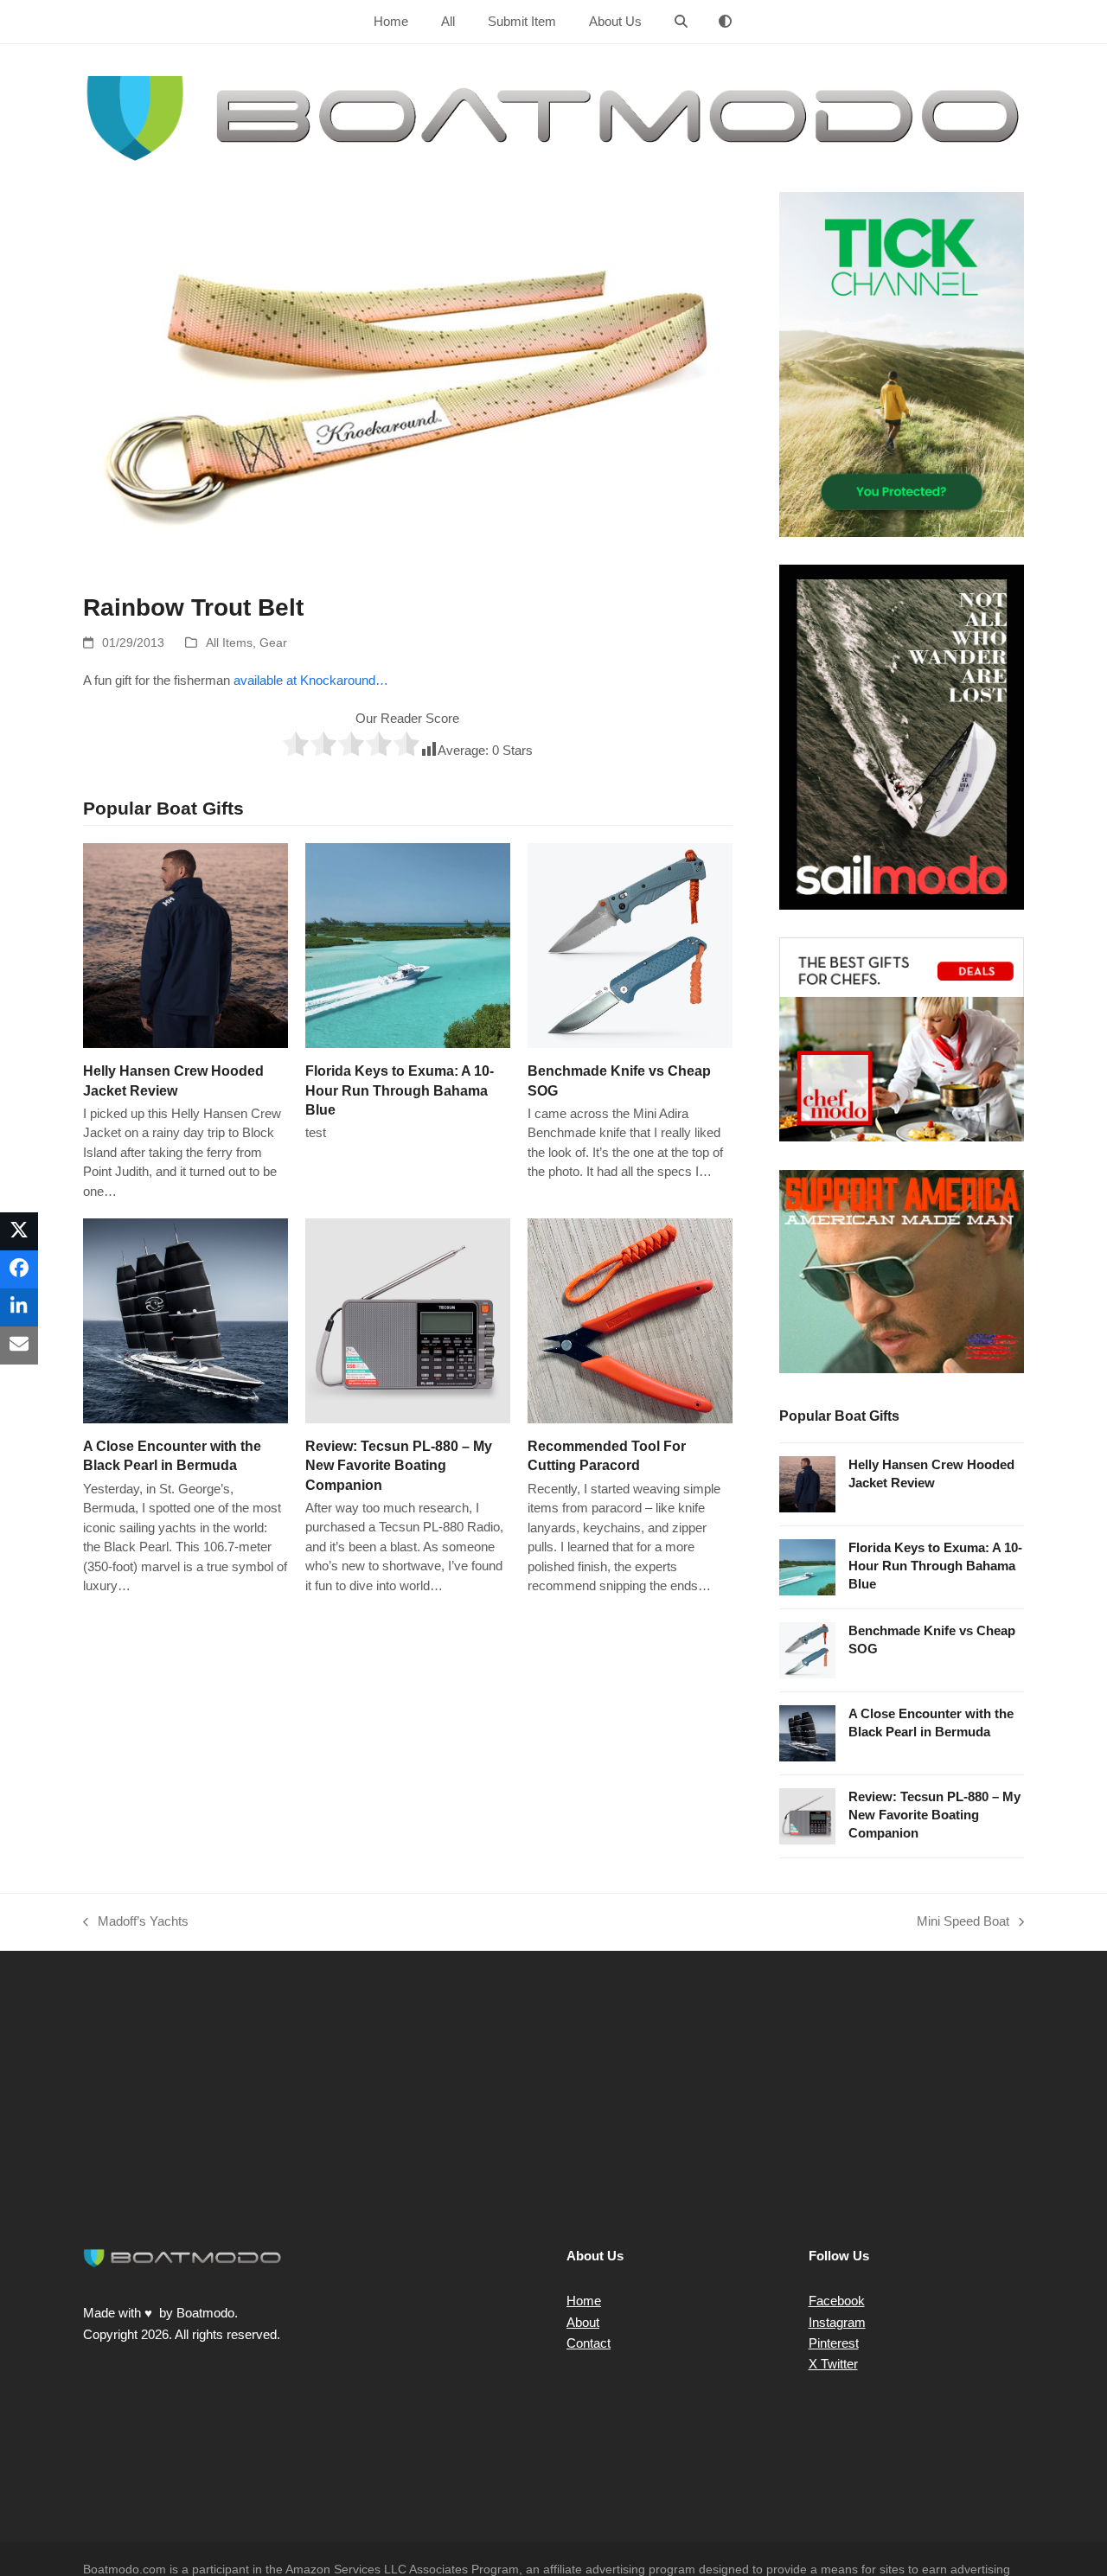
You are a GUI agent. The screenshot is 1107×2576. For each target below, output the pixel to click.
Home (584, 2301)
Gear (273, 642)
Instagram (837, 2322)
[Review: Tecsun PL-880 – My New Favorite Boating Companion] (408, 1320)
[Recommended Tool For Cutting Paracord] (630, 1320)
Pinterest (834, 2343)
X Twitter (833, 2364)
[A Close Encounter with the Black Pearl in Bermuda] (186, 1320)
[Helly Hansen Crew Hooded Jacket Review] (186, 945)
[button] (681, 22)
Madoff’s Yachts (136, 1923)
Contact (589, 2343)
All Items (229, 642)
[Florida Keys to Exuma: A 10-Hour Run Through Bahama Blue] (408, 945)
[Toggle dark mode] (725, 22)
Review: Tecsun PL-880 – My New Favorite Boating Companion (399, 1465)
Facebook (837, 2301)
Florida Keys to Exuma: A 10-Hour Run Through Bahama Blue (400, 1090)
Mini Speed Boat (963, 1923)
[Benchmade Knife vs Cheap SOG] (630, 945)
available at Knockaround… (311, 680)
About (583, 2322)
